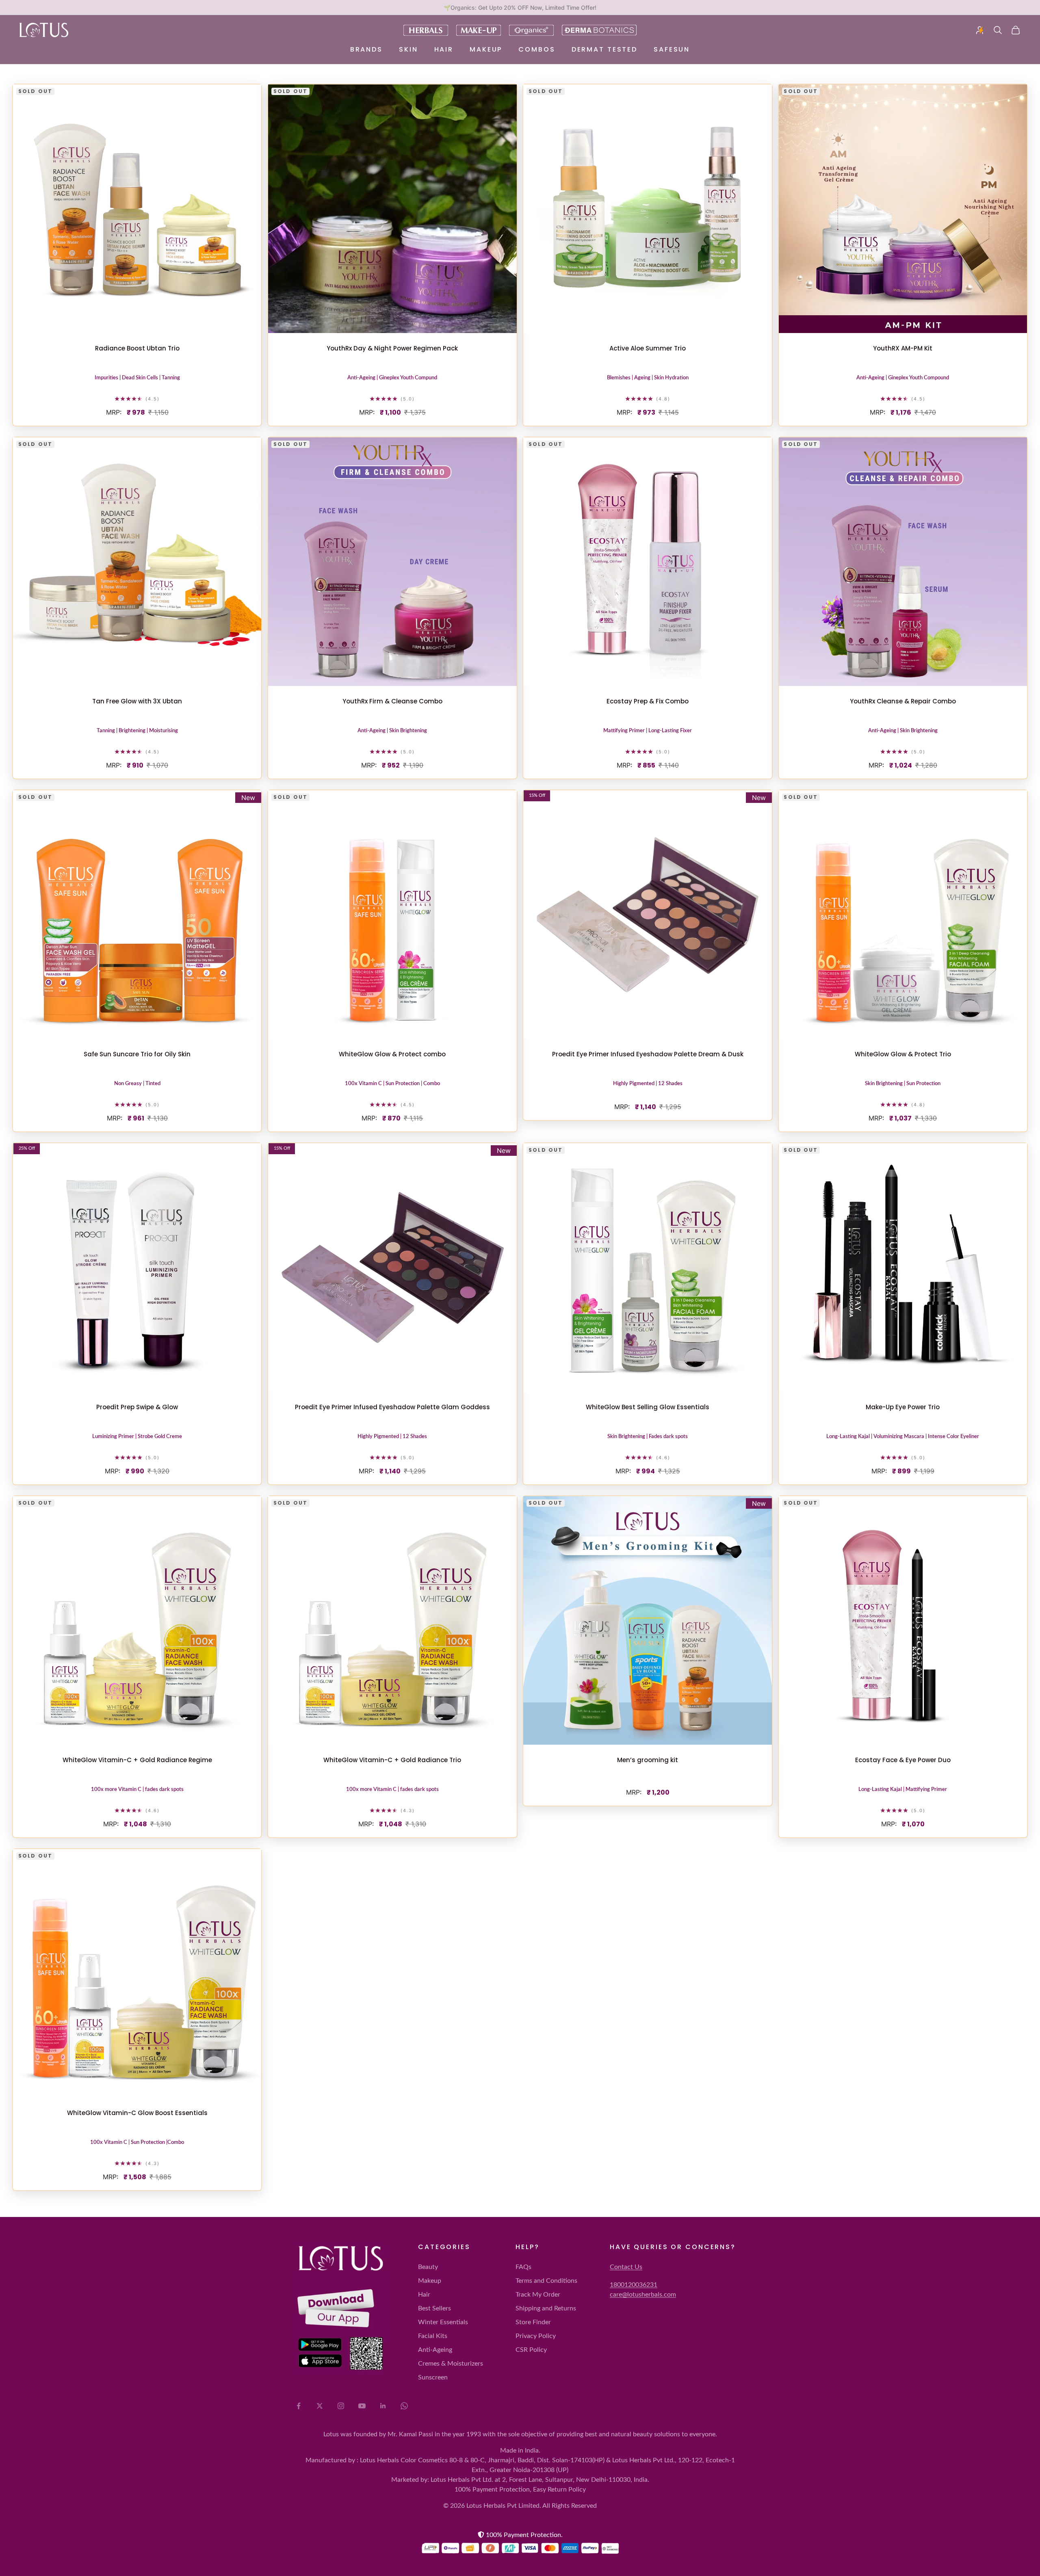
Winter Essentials (443, 2322)
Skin (408, 49)
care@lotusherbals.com (643, 2295)
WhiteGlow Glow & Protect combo (392, 1054)
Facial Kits (433, 2336)
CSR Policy (531, 2350)
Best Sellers (434, 2308)
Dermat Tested (604, 49)
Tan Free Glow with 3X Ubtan (137, 701)
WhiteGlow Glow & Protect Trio (903, 1054)
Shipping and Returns (546, 2308)
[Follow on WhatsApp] (404, 2406)
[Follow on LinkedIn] (383, 2406)
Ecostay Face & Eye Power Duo (903, 1760)
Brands (366, 49)
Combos (537, 49)
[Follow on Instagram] (341, 2406)
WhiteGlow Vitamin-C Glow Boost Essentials (137, 2113)
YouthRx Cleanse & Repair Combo (903, 701)
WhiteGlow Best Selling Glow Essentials (648, 1407)
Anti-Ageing (435, 2350)
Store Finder (533, 2322)
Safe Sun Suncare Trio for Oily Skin (137, 1054)
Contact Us (626, 2267)
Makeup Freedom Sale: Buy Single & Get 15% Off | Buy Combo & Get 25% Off (520, 8)
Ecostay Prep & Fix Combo (648, 701)
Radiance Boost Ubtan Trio (137, 348)
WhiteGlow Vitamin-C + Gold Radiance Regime (137, 1760)
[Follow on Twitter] (320, 2406)
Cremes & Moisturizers (451, 2364)
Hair (444, 49)
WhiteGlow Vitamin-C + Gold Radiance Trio (392, 1760)
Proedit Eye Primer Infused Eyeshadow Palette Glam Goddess (392, 1407)
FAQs (523, 2267)
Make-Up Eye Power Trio (903, 1407)
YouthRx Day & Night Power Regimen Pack (392, 348)
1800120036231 (634, 2285)
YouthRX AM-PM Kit (903, 348)
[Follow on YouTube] (362, 2406)
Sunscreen (433, 2377)
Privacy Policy (536, 2336)
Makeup (486, 49)
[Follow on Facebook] (299, 2406)
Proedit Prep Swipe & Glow (137, 1407)
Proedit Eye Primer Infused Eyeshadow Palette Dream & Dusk (648, 1054)
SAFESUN (672, 49)
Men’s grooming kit (648, 1760)
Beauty (428, 2267)
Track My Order (538, 2295)
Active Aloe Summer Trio (648, 348)
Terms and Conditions (546, 2281)
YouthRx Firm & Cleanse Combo (392, 701)
